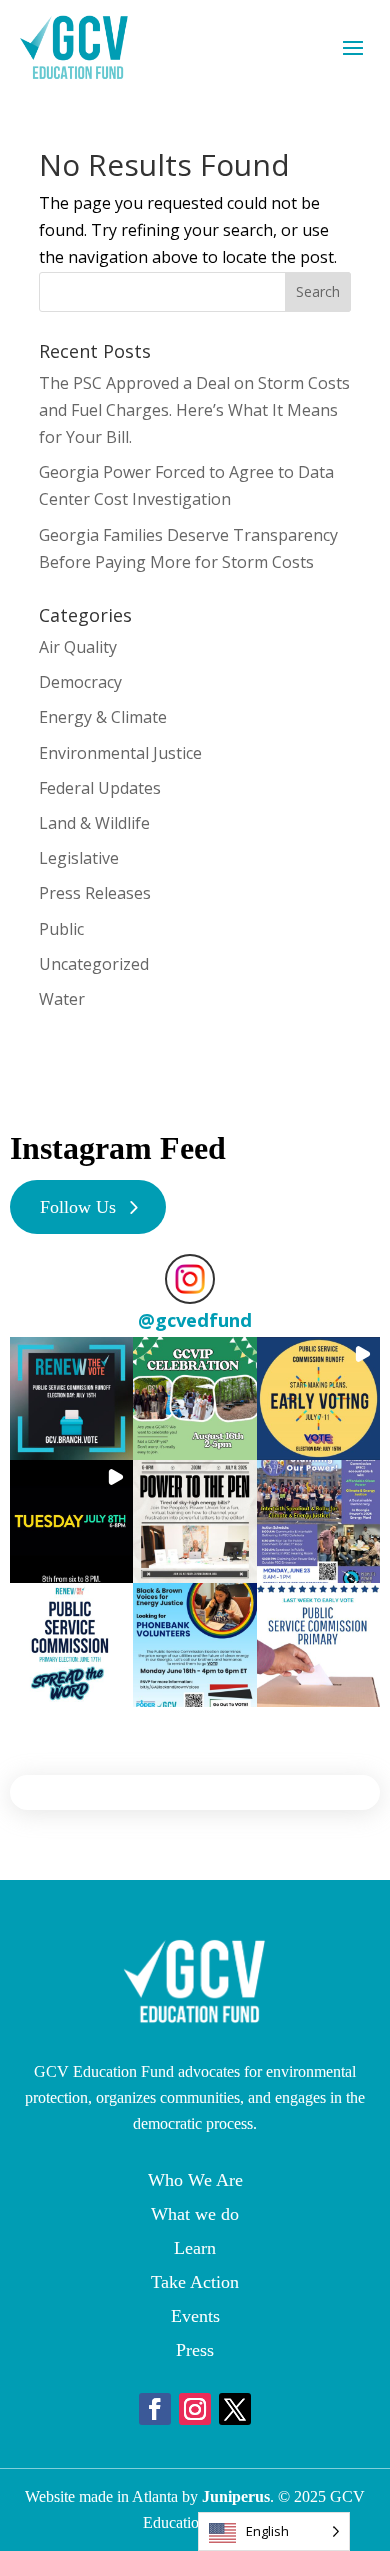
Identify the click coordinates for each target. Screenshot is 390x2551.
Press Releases (95, 893)
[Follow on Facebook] (155, 2409)
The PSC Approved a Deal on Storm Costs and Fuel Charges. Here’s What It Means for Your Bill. (194, 410)
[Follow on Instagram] (195, 2409)
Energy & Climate (103, 717)
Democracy (80, 682)
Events (195, 2316)
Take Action (195, 2282)
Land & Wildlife (94, 823)
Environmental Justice (120, 753)
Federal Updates (100, 788)
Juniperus (236, 2496)
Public (61, 929)
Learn (195, 2248)
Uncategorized (94, 964)
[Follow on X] (235, 2409)
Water (62, 999)
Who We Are (195, 2180)
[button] (71, 1398)
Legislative (79, 858)
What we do (195, 2214)
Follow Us (78, 1207)
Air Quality (78, 647)
